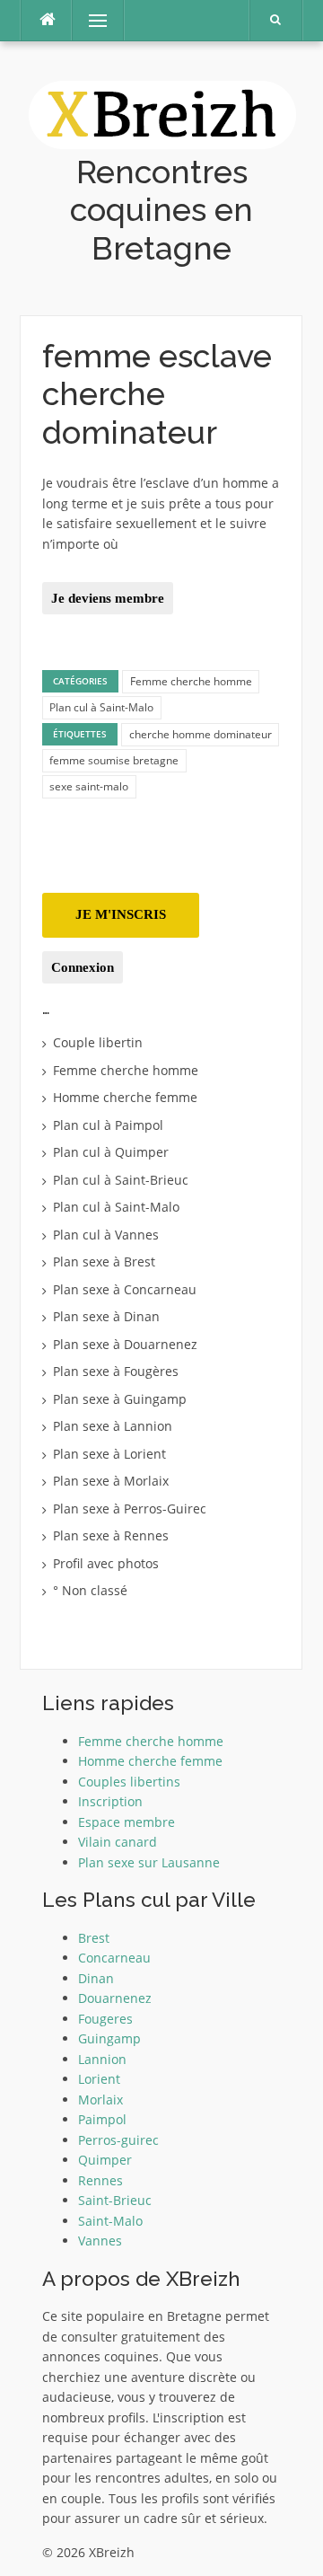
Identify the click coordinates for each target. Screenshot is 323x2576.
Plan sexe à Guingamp (120, 1399)
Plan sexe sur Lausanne (149, 1862)
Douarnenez (115, 1998)
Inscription (110, 1801)
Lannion (102, 2059)
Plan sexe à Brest (104, 1262)
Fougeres (105, 2019)
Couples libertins (129, 1782)
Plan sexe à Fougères (116, 1371)
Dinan (96, 1978)
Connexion (83, 967)
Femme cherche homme (191, 681)
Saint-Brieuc (115, 2200)
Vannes (100, 2241)
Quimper (105, 2160)
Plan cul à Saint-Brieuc (121, 1180)
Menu (90, 20)
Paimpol (102, 2119)
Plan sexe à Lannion (113, 1426)
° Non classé (90, 1590)
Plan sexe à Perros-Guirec (130, 1509)
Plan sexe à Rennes (111, 1535)
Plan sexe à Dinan (106, 1316)
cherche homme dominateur (201, 734)
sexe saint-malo (89, 786)
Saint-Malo (110, 2221)
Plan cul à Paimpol (108, 1125)
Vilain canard (118, 1842)
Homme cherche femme (125, 1097)
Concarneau (114, 1958)
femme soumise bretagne (114, 760)
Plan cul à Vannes (106, 1235)
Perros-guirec (118, 2140)
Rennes (100, 2180)
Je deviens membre (108, 598)
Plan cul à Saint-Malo (101, 707)
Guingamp (109, 2038)
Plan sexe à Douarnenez (125, 1344)
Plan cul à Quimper (111, 1152)
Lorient (99, 2079)
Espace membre (127, 1822)
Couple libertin (98, 1042)
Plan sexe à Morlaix (111, 1481)
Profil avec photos (106, 1563)
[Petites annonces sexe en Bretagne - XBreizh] (162, 113)
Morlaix (100, 2100)
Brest (94, 1938)
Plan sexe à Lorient (109, 1454)
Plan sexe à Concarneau (125, 1289)
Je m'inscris (121, 914)
